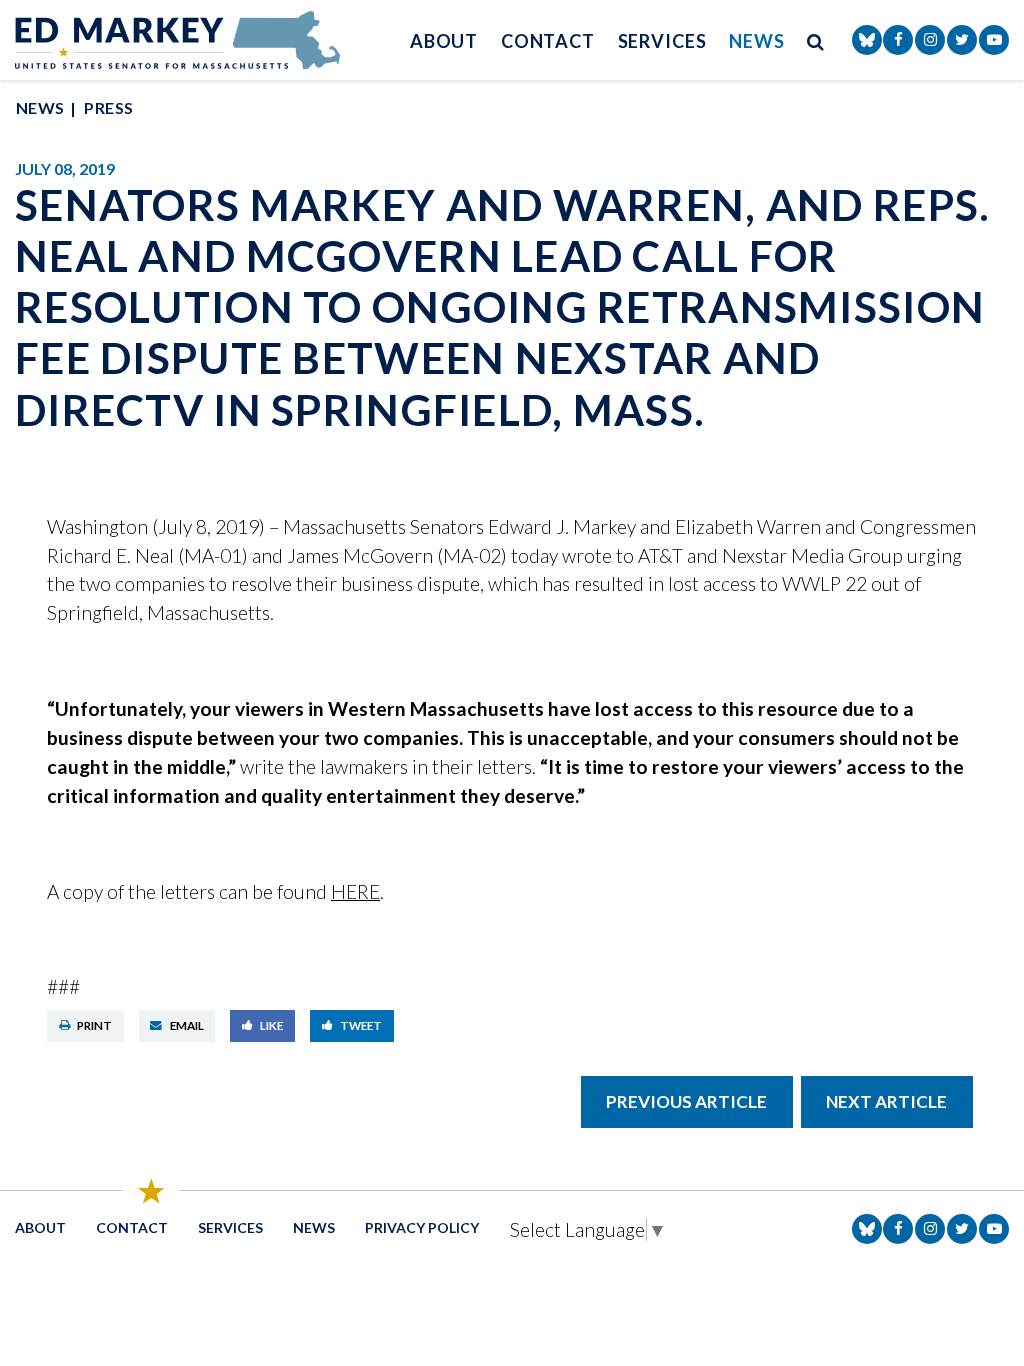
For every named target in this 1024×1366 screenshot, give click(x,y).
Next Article (886, 1101)
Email (187, 1025)
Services (662, 41)
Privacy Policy (422, 1227)
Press (108, 107)
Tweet (361, 1025)
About (444, 41)
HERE (355, 891)
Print (94, 1025)
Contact (548, 41)
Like (271, 1025)
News (757, 41)
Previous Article (686, 1101)
